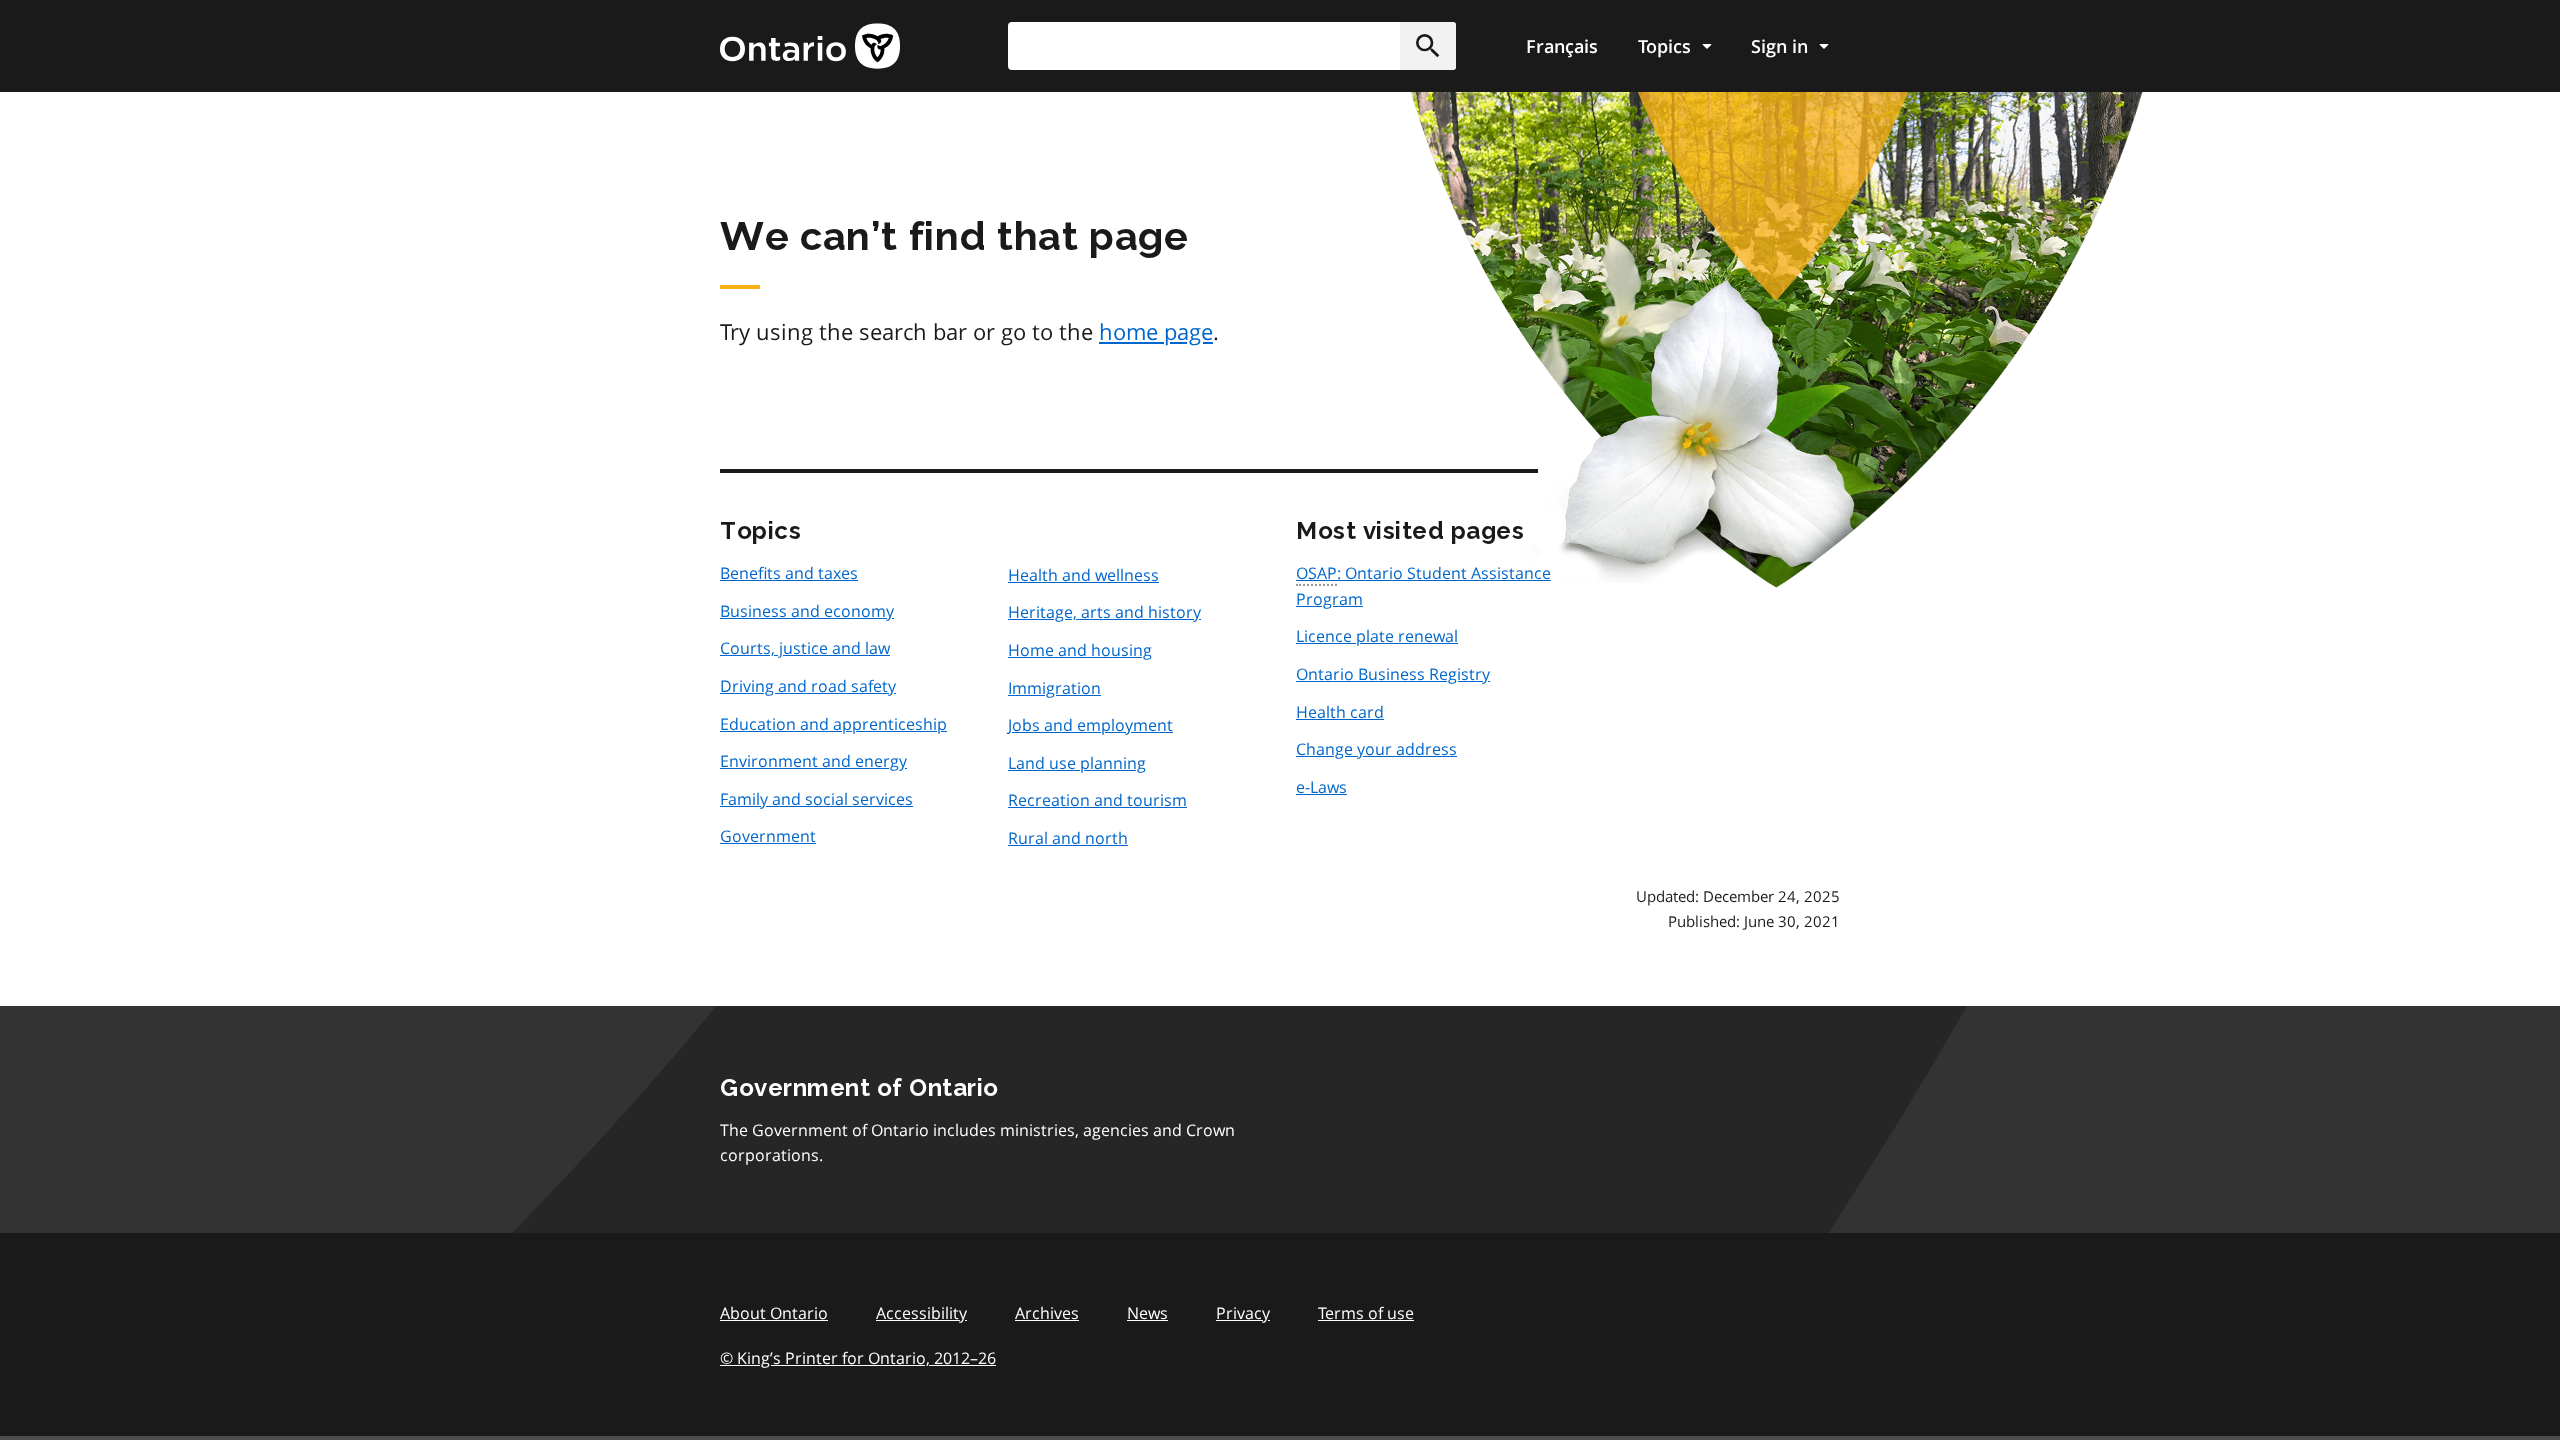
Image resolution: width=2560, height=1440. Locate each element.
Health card (1340, 712)
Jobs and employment (1090, 725)
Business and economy (807, 611)
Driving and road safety (808, 686)
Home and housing (1080, 650)
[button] (1428, 46)
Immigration (1054, 688)
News (1147, 1313)
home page (1156, 331)
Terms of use (1366, 1313)
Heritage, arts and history (1104, 612)
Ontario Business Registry (1393, 674)
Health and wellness (1083, 575)
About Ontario (774, 1313)
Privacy (1243, 1313)
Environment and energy (813, 761)
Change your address (1376, 749)
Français (1562, 46)
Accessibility (921, 1313)
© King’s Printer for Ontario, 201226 (858, 1358)
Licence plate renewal (1377, 636)
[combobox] (1232, 46)
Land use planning (1077, 763)
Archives (1047, 1313)
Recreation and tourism (1097, 800)
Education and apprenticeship (833, 724)
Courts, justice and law (805, 648)
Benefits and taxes (789, 573)
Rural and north (1068, 838)
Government (768, 836)
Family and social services (816, 799)
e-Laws (1321, 787)
